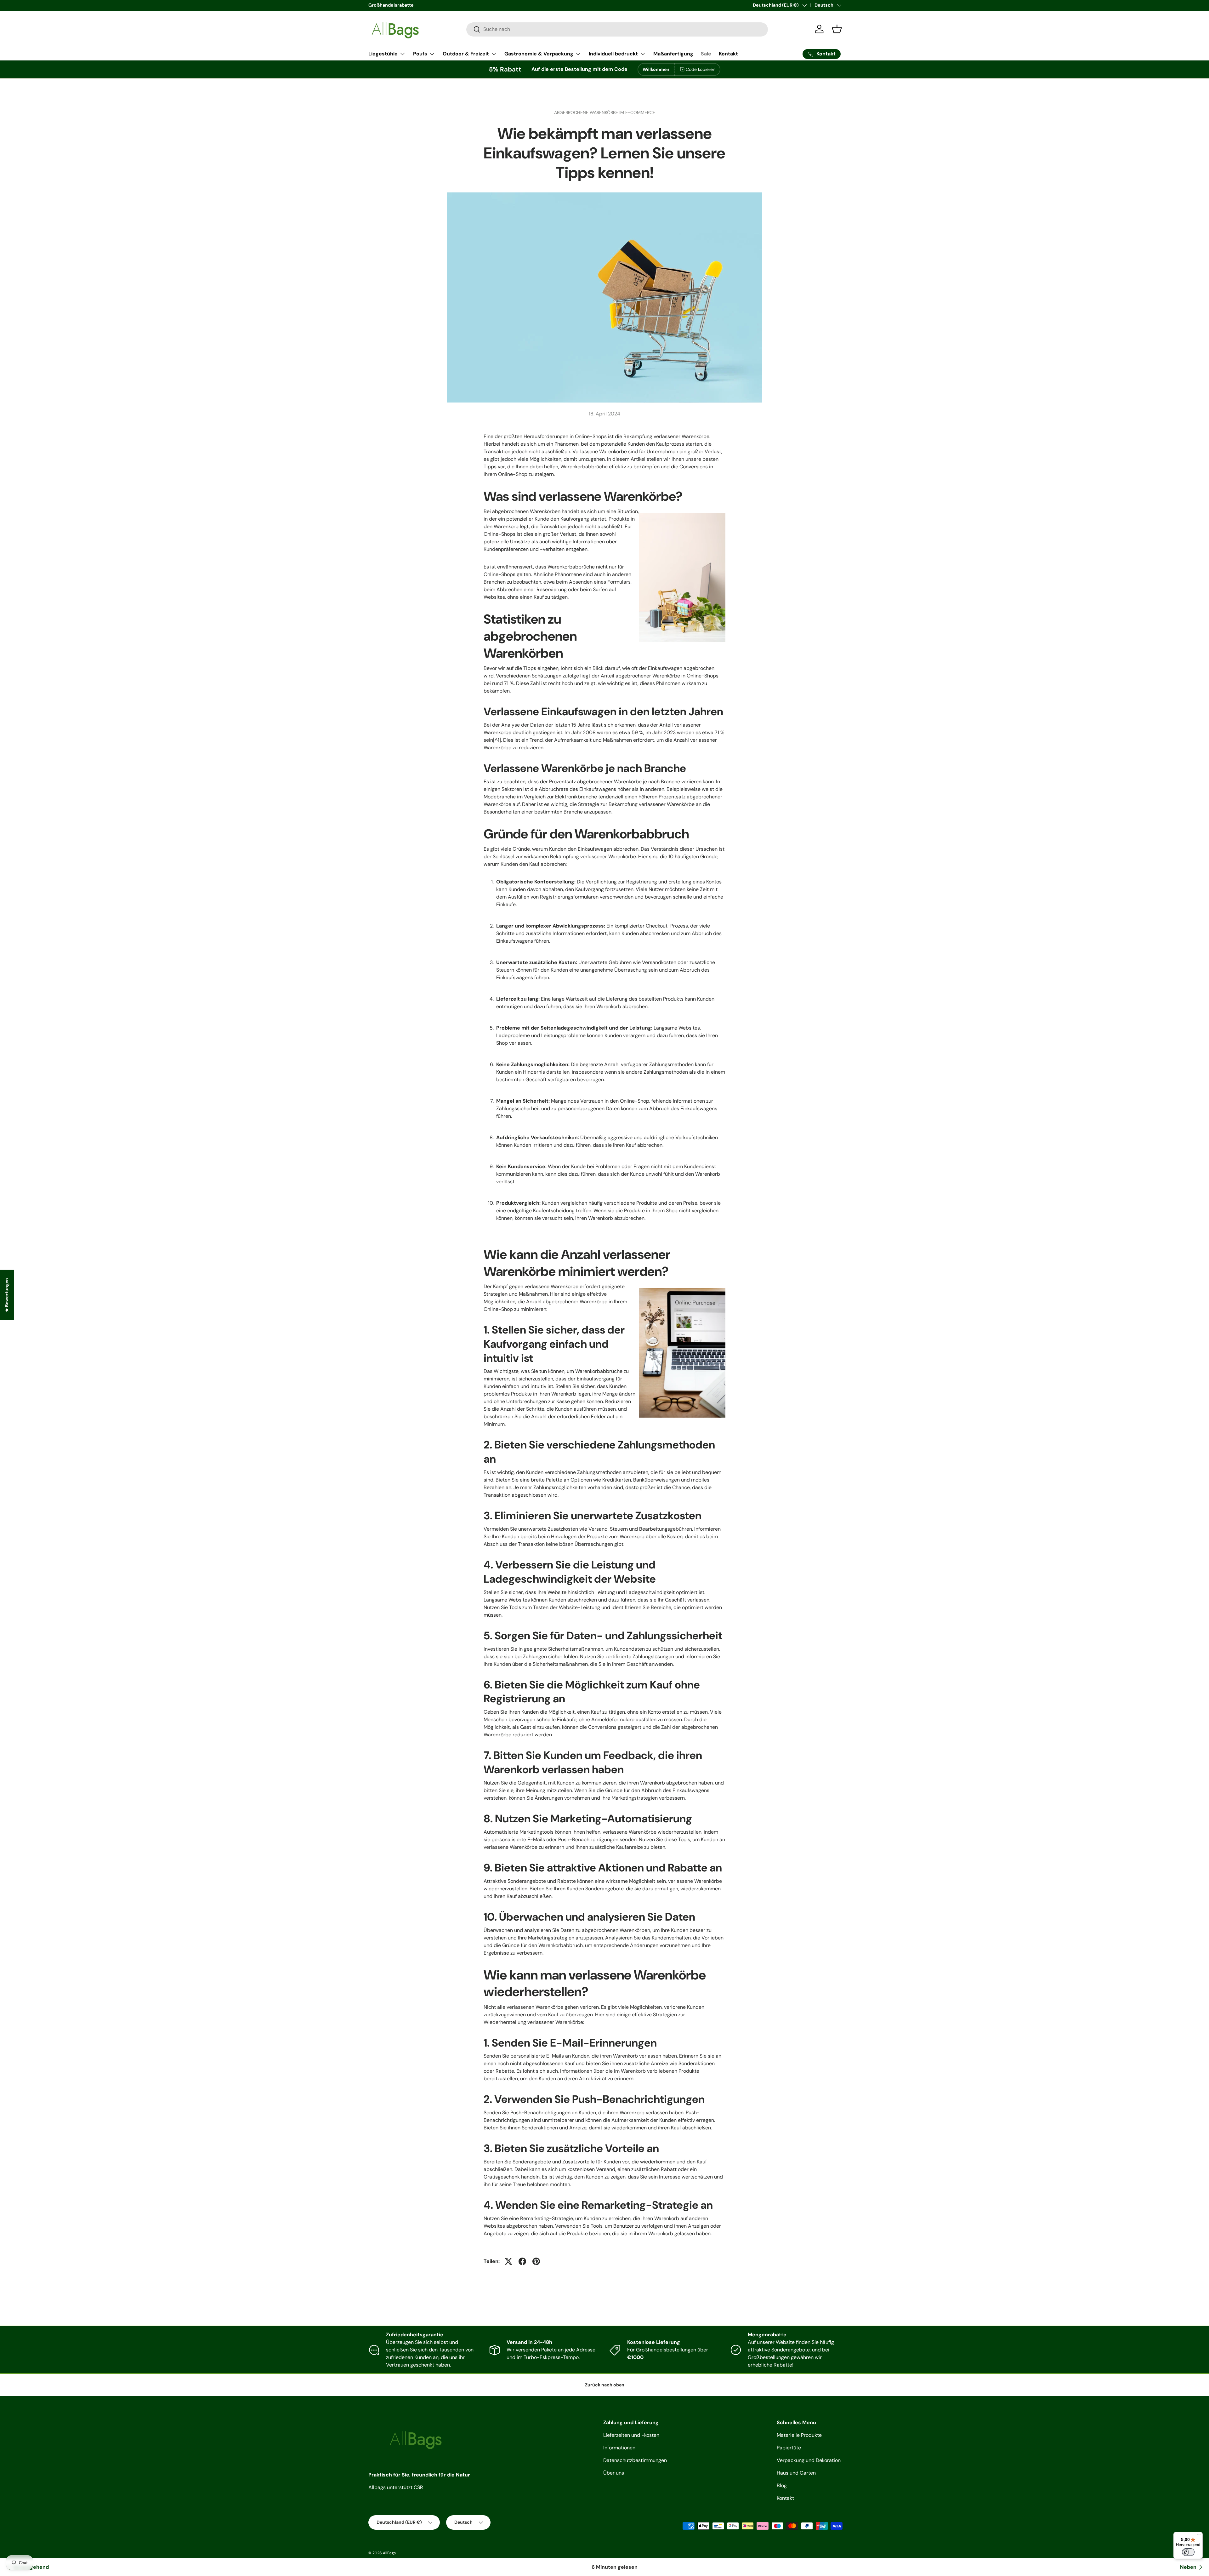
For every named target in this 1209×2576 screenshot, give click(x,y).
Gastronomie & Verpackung (539, 54)
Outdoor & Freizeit (466, 54)
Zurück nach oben (605, 2385)
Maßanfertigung (673, 54)
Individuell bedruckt (613, 54)
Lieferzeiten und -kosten (631, 2435)
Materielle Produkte (799, 2435)
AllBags (389, 2553)
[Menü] (1199, 2536)
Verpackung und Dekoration (809, 2460)
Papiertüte (789, 2448)
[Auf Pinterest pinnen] (536, 2261)
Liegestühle (383, 54)
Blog (782, 2485)
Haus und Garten (796, 2473)
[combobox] (617, 29)
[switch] (1188, 2552)
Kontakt (728, 54)
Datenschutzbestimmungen (635, 2460)
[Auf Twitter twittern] (508, 2261)
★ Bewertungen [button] (7, 1295)
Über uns (614, 2473)
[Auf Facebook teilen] (522, 2261)
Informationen (619, 2448)
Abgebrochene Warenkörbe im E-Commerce (605, 112)
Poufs (420, 54)
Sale (706, 54)
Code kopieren (701, 69)
